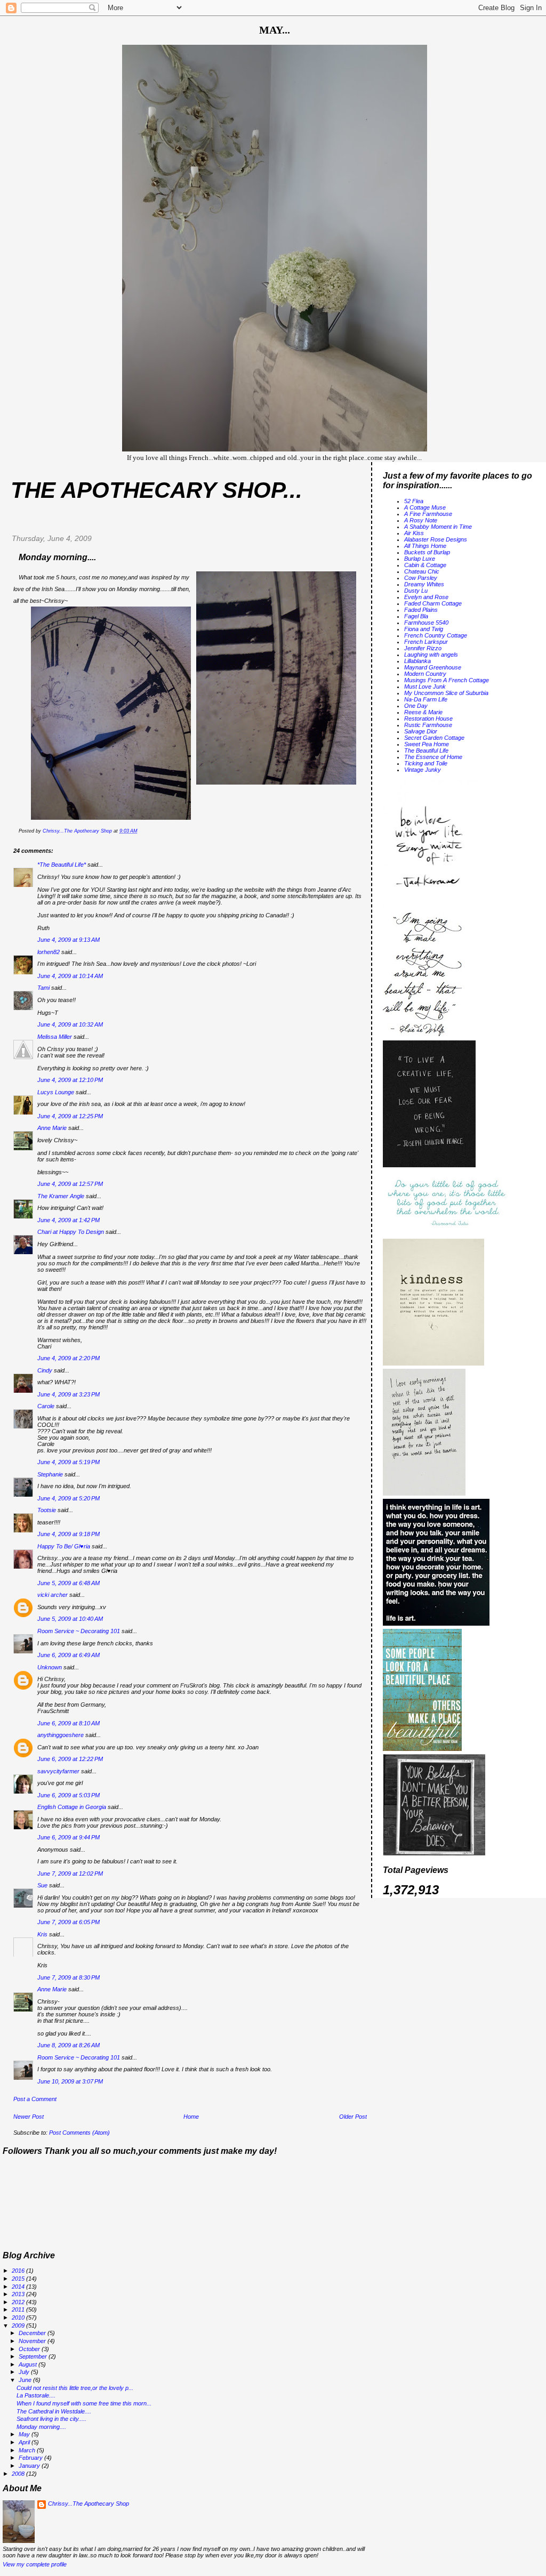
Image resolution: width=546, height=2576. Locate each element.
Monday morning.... (41, 2427)
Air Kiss (414, 533)
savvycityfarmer (58, 1771)
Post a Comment (35, 2099)
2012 (19, 2302)
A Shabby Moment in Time (438, 527)
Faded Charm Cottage (433, 603)
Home (191, 2117)
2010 (19, 2317)
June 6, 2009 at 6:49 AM (69, 1655)
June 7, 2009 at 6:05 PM (69, 1922)
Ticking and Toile (426, 763)
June (26, 2380)
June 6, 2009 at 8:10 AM (69, 1723)
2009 (19, 2325)
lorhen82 (49, 952)
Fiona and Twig (424, 629)
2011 (19, 2309)
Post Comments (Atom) (79, 2133)
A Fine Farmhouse (428, 514)
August (29, 2364)
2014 (19, 2287)
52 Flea (414, 501)
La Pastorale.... (36, 2395)
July (25, 2372)
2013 (19, 2294)
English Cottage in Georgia (72, 1807)
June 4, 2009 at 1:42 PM (69, 1220)
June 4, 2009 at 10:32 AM (70, 1024)
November (33, 2341)
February (31, 2458)
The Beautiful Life (426, 750)
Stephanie (50, 1474)
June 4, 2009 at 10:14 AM (70, 976)
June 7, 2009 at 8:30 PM (69, 1977)
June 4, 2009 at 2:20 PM (69, 1358)
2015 (19, 2279)
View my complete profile (35, 2564)
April (25, 2442)
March (28, 2450)
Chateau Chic (422, 571)
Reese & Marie (423, 712)
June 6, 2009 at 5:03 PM (69, 1795)
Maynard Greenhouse (433, 667)
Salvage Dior (421, 731)
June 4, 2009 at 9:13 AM (69, 940)
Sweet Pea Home (427, 744)
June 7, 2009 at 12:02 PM (70, 1874)
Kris (42, 1934)
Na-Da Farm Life (426, 699)
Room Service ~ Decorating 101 (79, 1631)
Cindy (45, 1370)
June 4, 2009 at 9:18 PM (69, 1534)
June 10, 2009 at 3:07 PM (70, 2081)
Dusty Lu (416, 591)
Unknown (50, 1667)
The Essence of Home (433, 757)
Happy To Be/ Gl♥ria (64, 1546)
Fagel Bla (416, 616)
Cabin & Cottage (425, 565)
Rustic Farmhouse (428, 725)
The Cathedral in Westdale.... (54, 2411)
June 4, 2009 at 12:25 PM (70, 1116)
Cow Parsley (421, 578)
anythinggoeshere (61, 1735)
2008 (19, 2474)
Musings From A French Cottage (447, 680)
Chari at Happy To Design (71, 1232)
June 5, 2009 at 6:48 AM (69, 1583)
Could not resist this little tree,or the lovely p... (75, 2388)
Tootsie (47, 1510)
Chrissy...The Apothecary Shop (89, 2504)
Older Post (353, 2117)
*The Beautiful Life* (62, 865)
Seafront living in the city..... (51, 2419)
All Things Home (425, 546)
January (30, 2466)
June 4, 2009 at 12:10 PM (70, 1080)
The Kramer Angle (61, 1196)
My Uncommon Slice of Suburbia (446, 693)
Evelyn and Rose (426, 597)
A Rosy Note (421, 520)
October (30, 2349)
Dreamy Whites (424, 584)
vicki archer (53, 1595)
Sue (42, 1885)
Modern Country (425, 674)
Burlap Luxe (420, 559)
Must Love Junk (425, 687)
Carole (46, 1406)
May (25, 2434)
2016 (19, 2271)
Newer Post (29, 2117)
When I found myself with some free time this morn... (84, 2403)
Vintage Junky (423, 770)
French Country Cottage (436, 635)
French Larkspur (426, 642)
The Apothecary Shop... (156, 490)
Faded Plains (421, 610)
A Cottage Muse (425, 507)
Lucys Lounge (56, 1092)
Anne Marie (52, 1128)
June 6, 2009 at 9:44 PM (69, 1837)
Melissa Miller (55, 1037)
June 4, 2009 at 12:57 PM (70, 1184)
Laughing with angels (431, 655)
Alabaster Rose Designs (436, 539)
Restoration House (428, 718)
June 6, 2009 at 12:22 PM (70, 1759)
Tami (44, 988)
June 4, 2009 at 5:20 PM (69, 1498)
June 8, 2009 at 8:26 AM (69, 2045)
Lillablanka (417, 661)
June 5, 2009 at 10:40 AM (70, 1619)
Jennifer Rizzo (423, 648)
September (34, 2356)
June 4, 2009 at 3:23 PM (69, 1394)
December (33, 2333)
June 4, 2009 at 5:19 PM (69, 1462)
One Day (416, 706)
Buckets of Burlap (427, 552)
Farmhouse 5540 (426, 623)
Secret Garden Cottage (434, 738)
